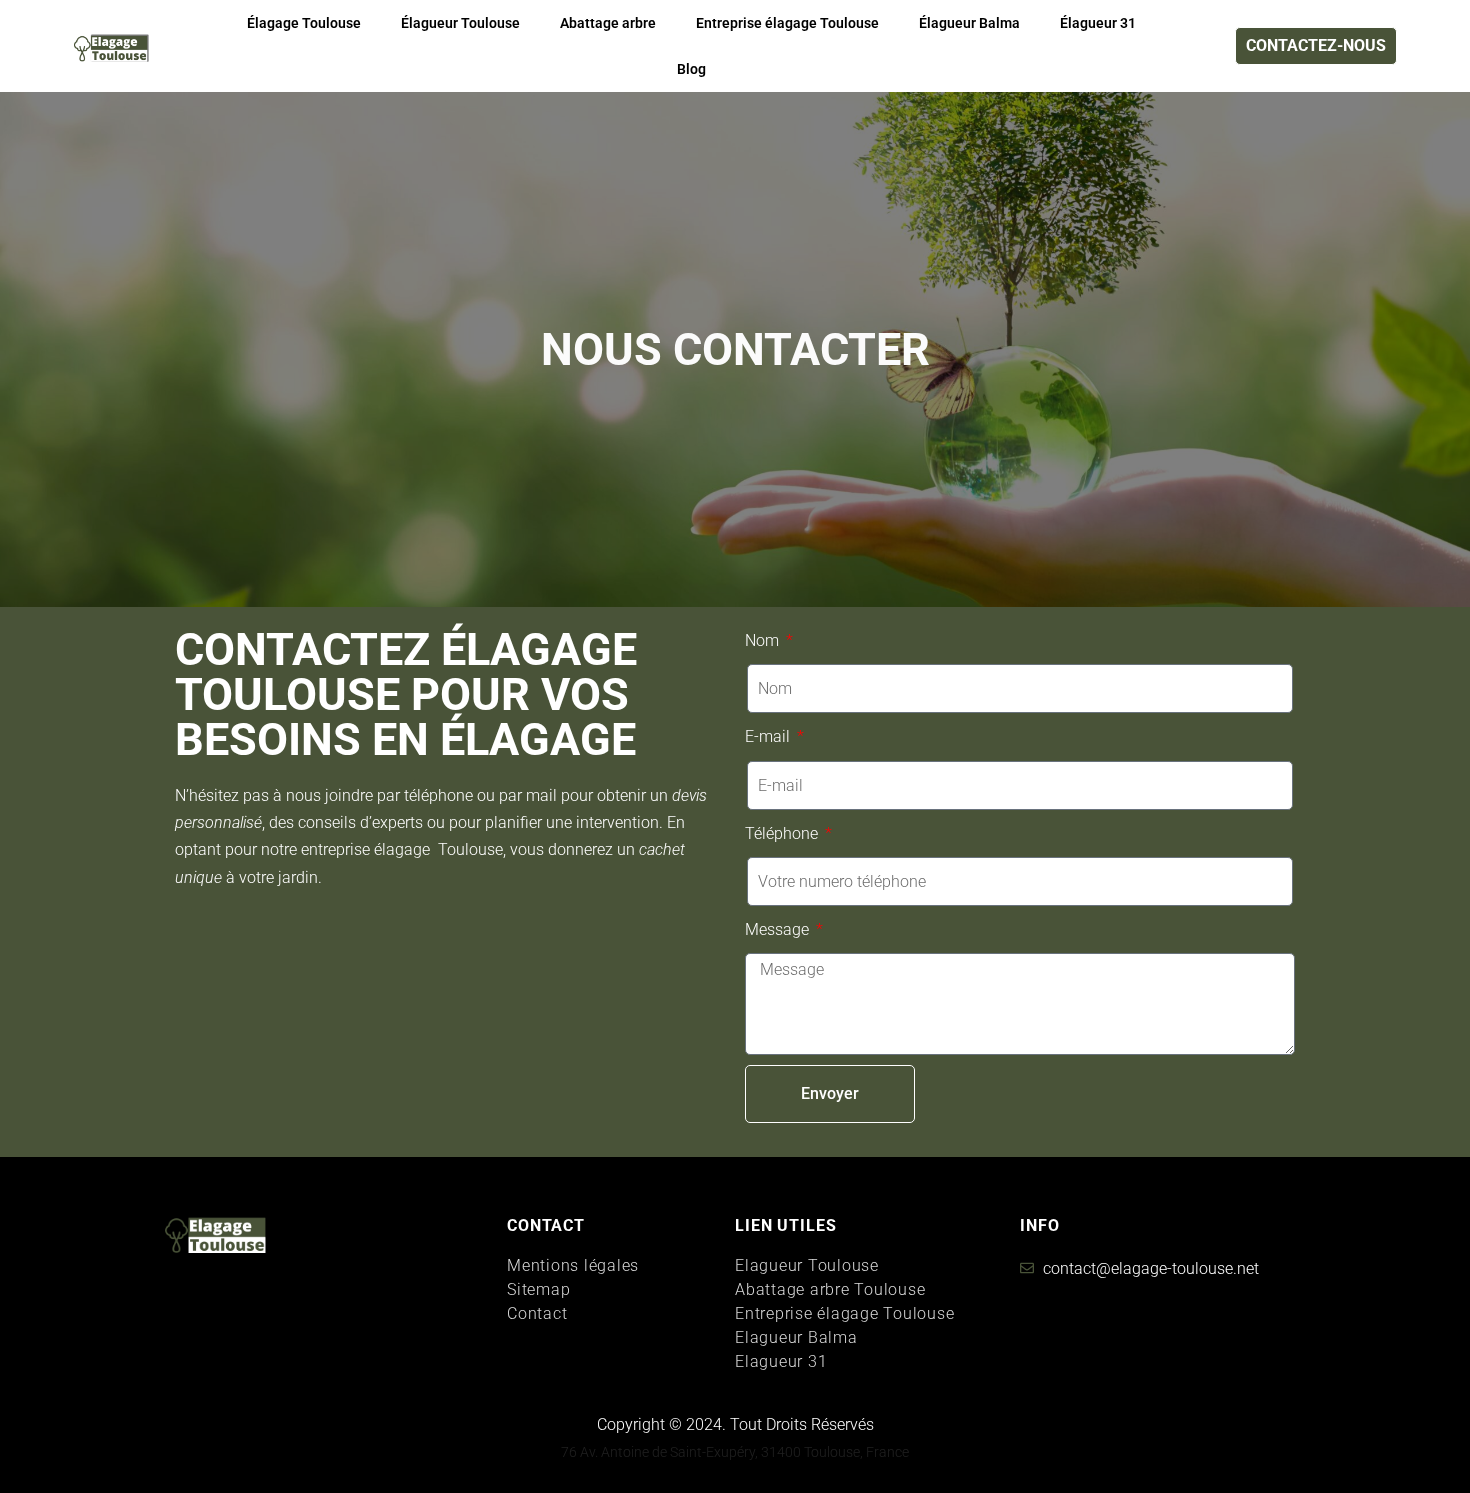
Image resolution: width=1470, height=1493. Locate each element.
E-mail (769, 736)
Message (779, 929)
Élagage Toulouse (304, 23)
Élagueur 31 (1098, 23)
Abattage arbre (608, 23)
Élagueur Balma (969, 23)
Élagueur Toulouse (460, 23)
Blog (691, 69)
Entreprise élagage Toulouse (787, 23)
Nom (764, 640)
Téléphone (783, 833)
